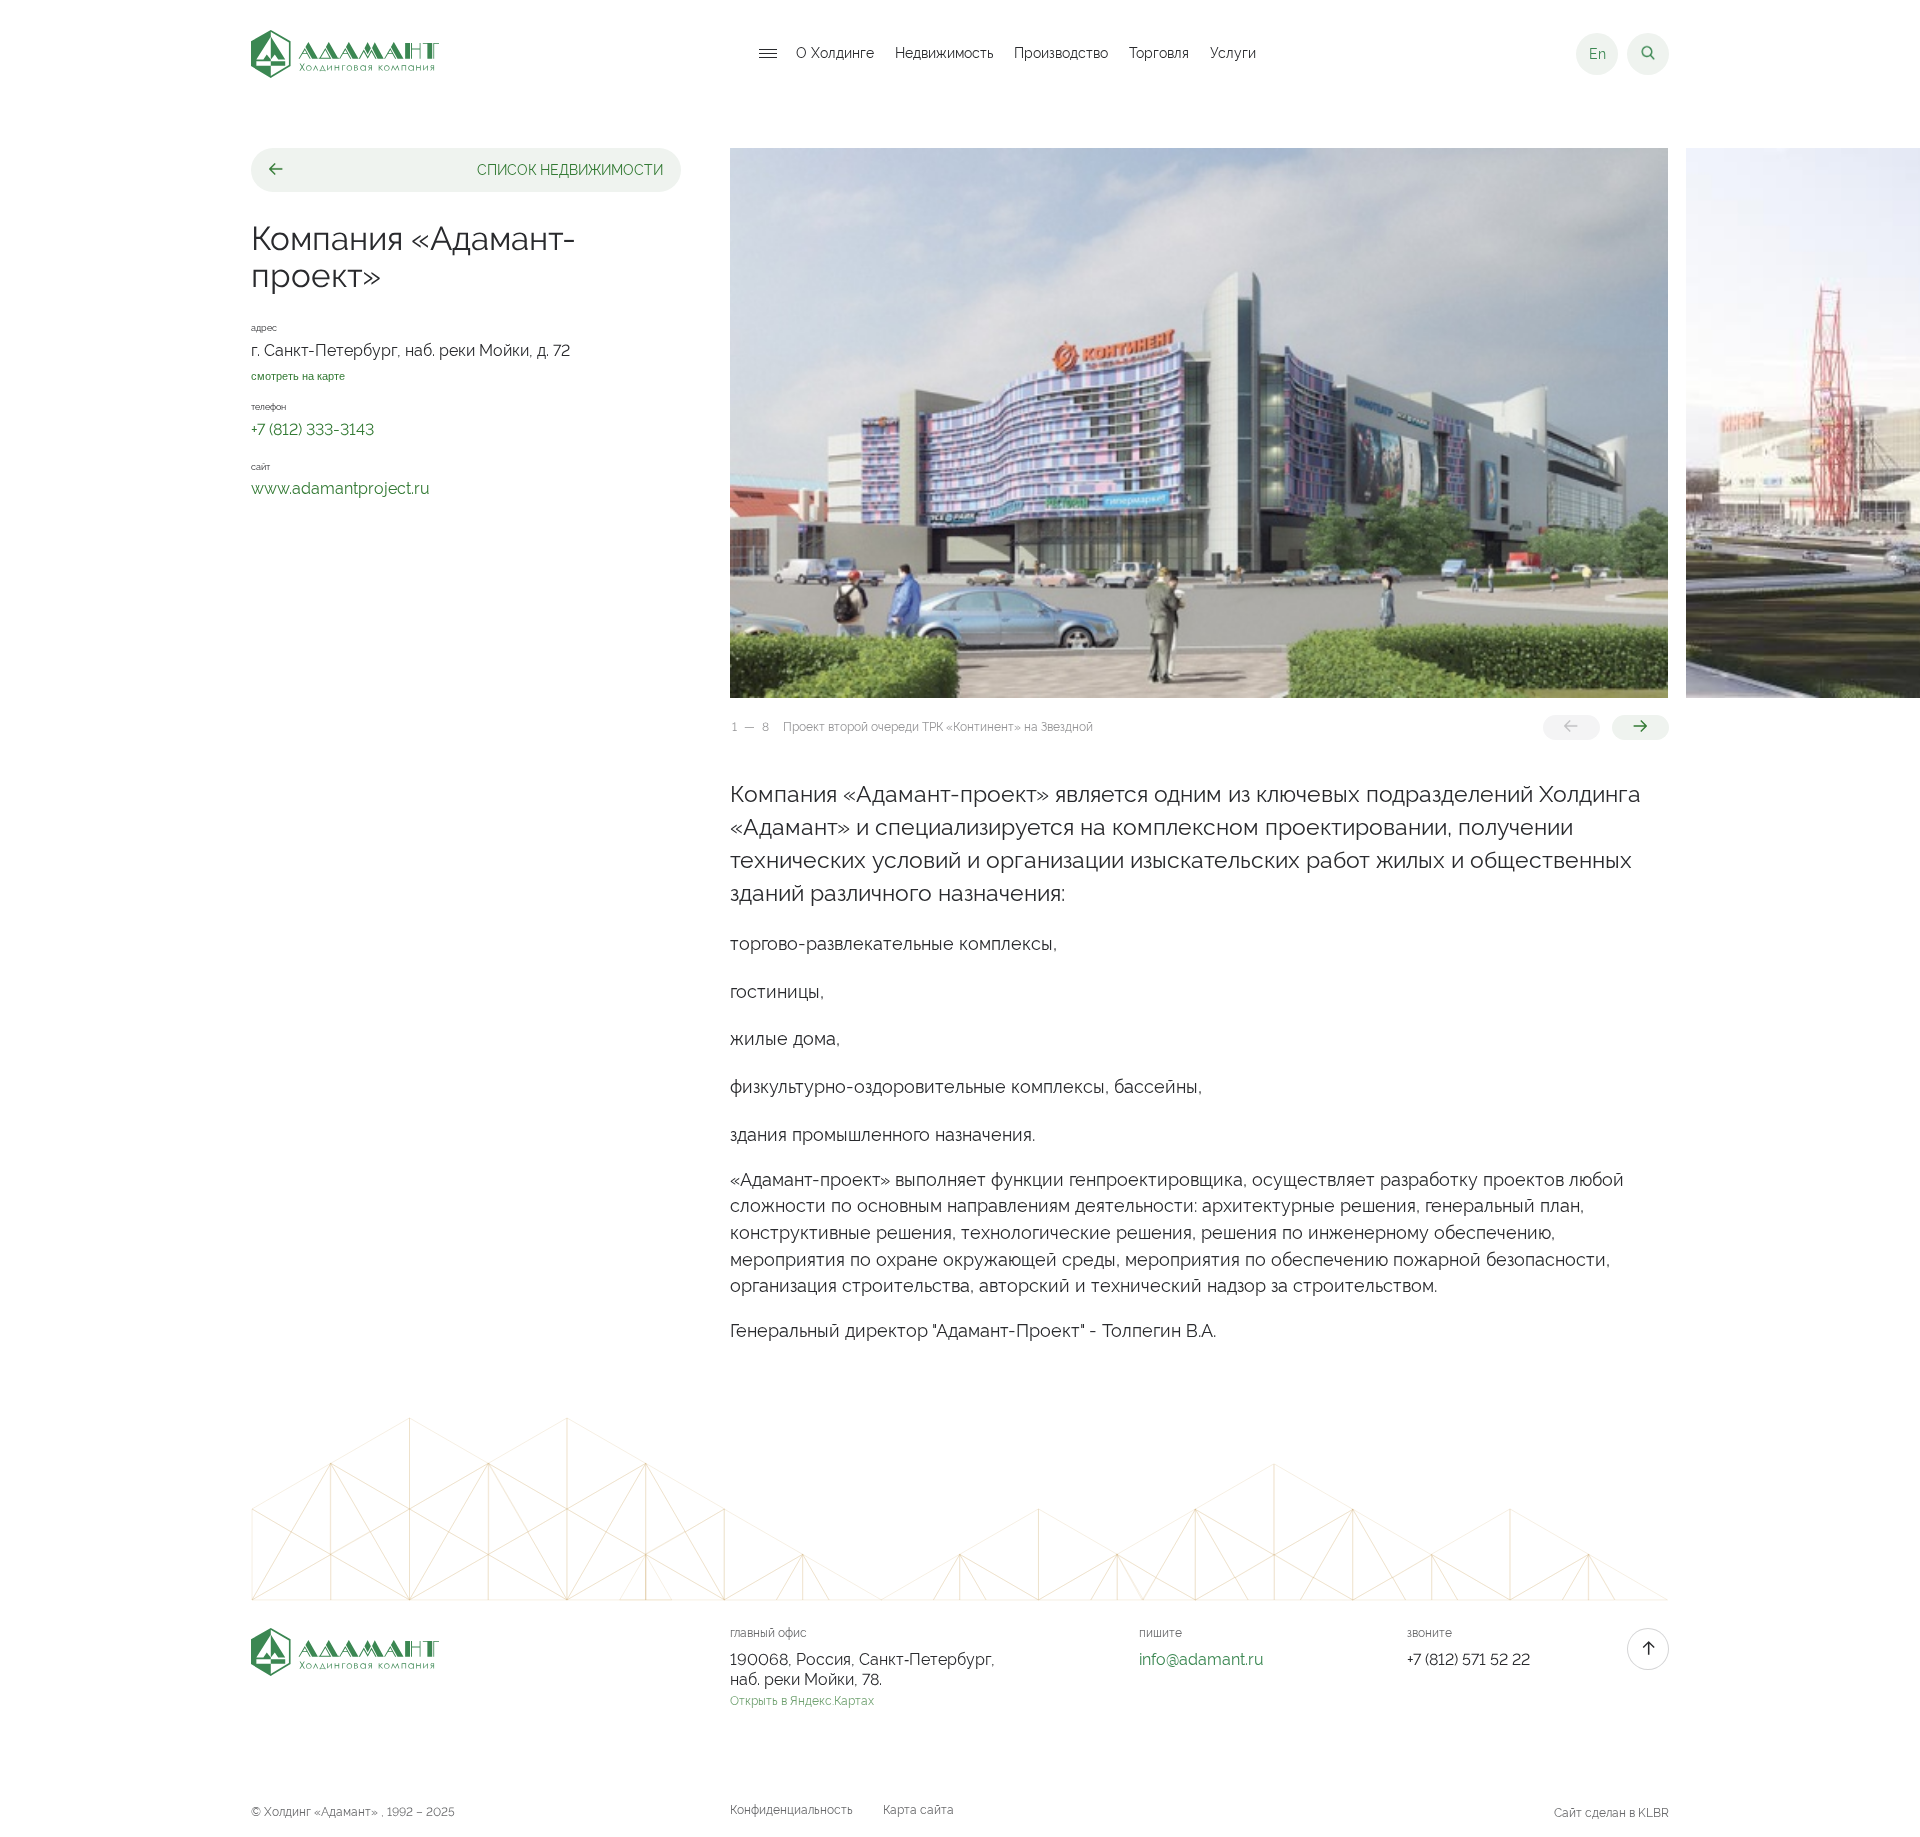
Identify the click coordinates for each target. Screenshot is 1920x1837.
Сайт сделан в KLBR (1611, 1813)
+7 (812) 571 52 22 (1468, 1659)
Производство (1061, 54)
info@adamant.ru (1201, 1659)
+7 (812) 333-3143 (312, 429)
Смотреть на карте (298, 376)
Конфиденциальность (791, 1810)
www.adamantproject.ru (340, 488)
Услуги (1233, 54)
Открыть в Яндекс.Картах (802, 1701)
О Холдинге (835, 54)
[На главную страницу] (345, 54)
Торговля (1159, 54)
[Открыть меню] (768, 54)
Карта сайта (918, 1810)
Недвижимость (944, 54)
